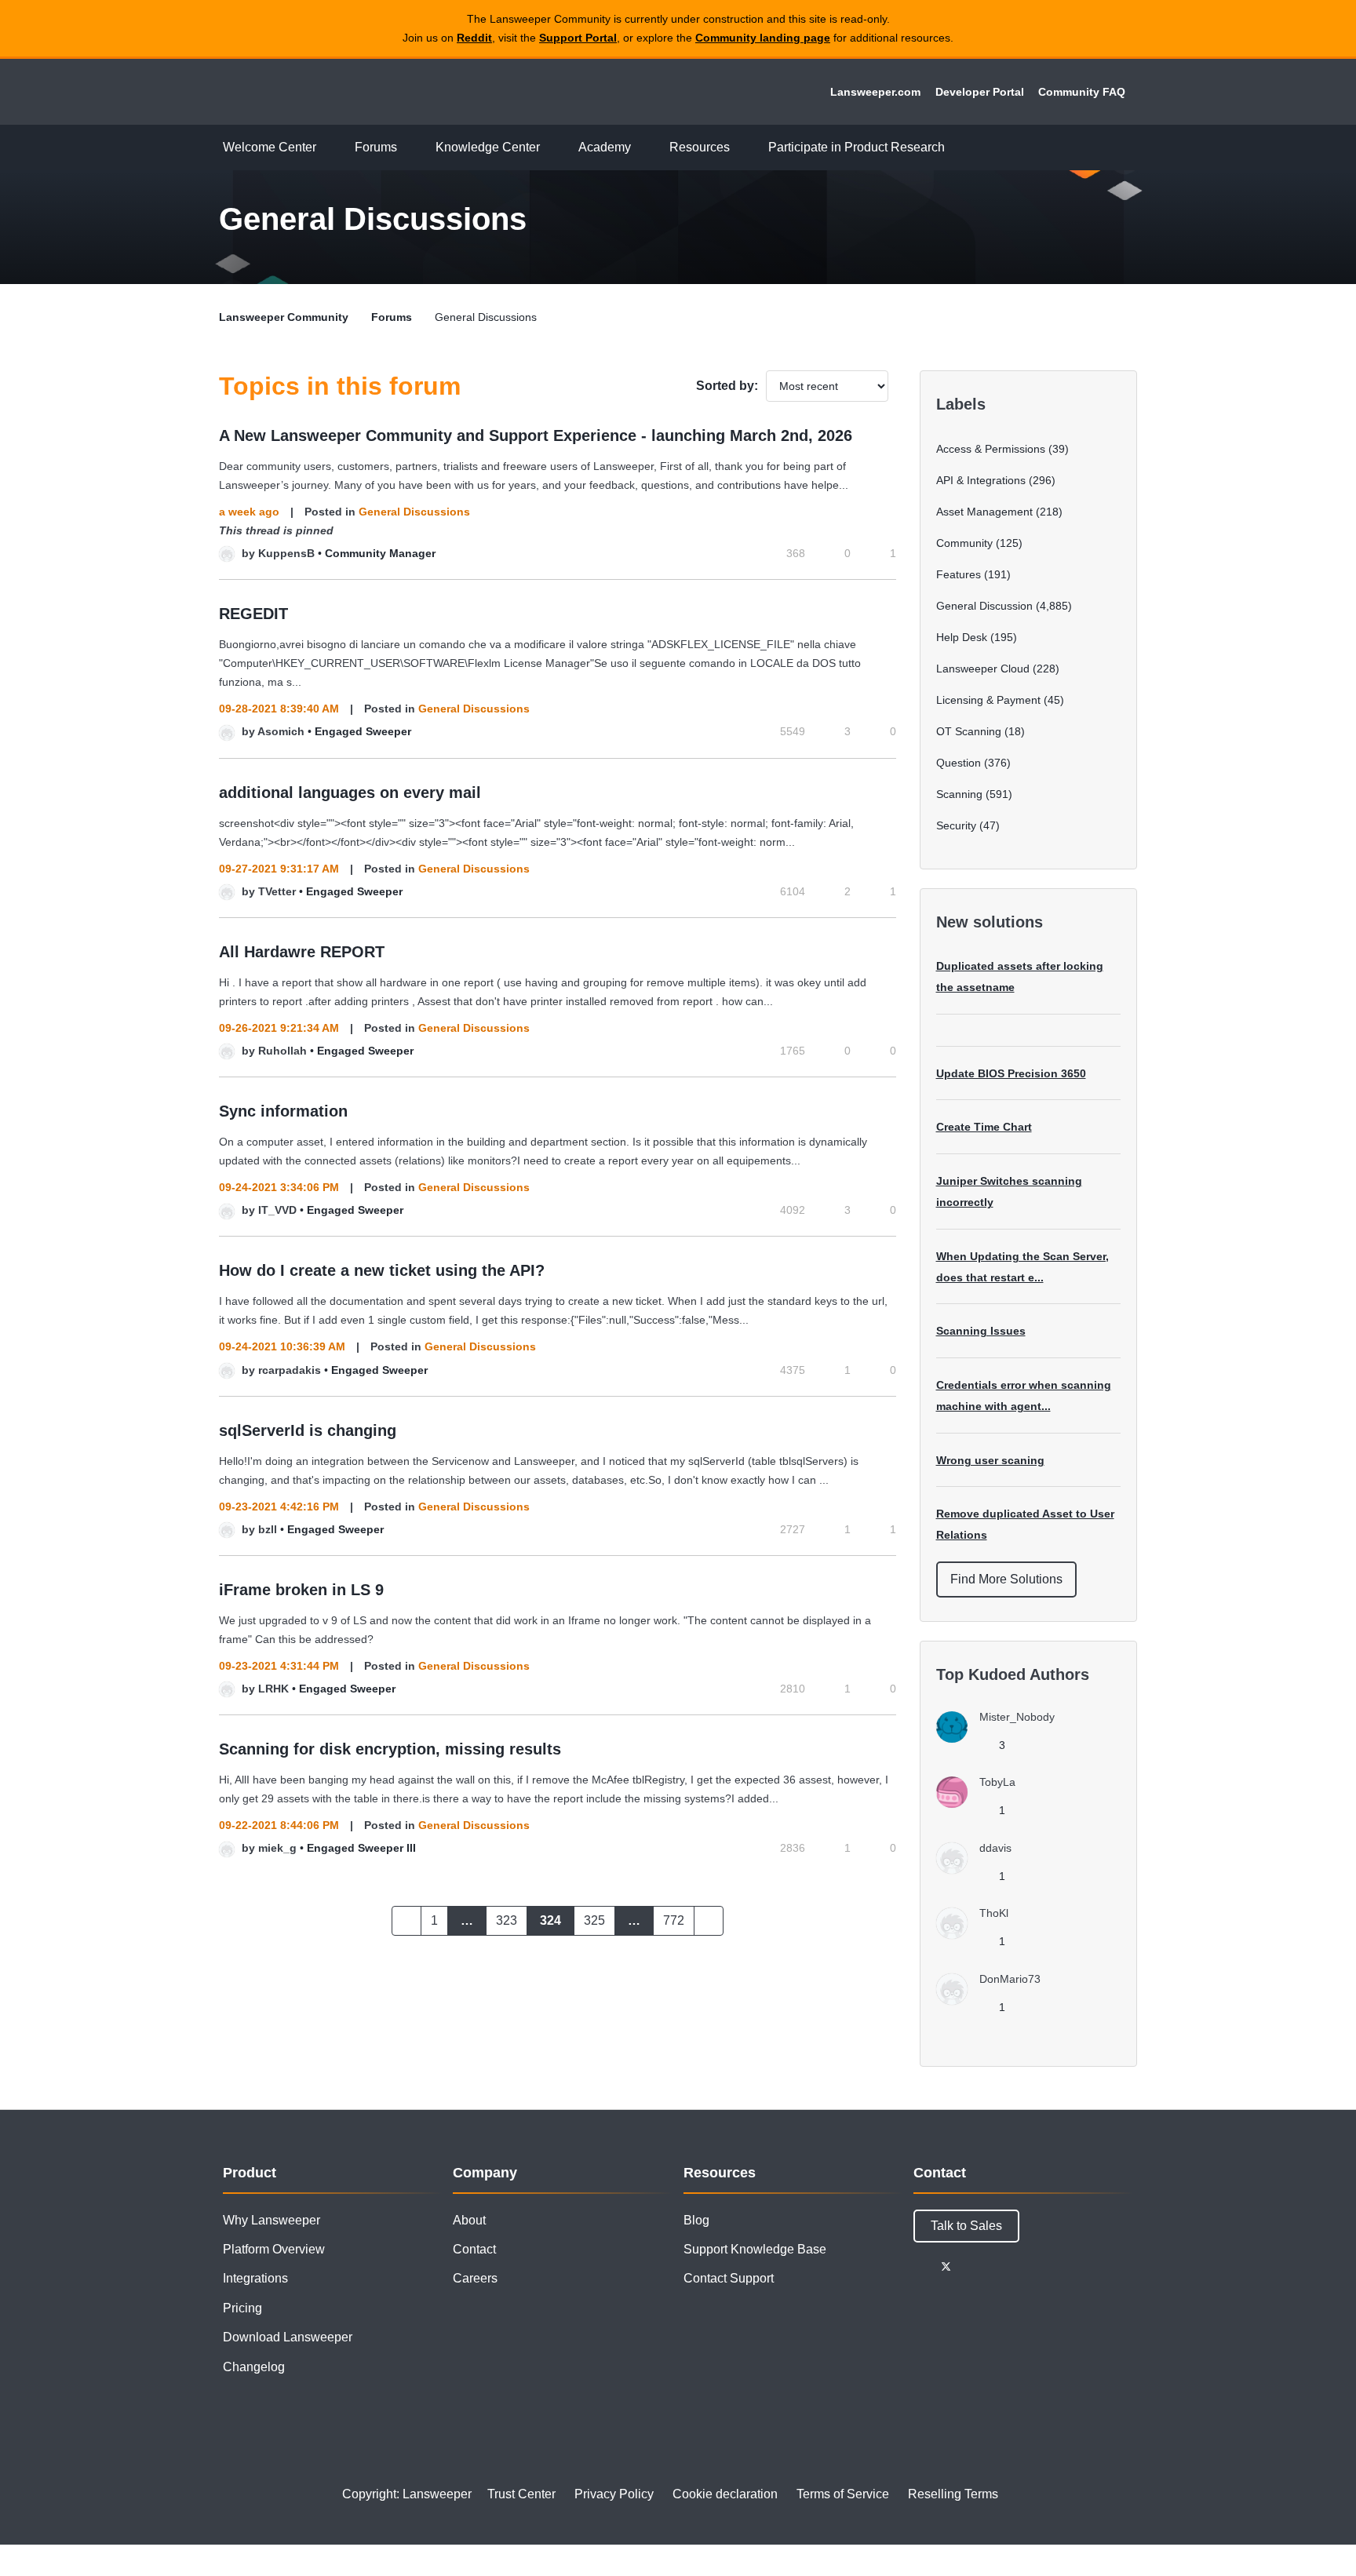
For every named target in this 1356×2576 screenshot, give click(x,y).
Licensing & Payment (988, 700)
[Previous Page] (406, 1921)
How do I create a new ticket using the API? (382, 1270)
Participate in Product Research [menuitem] (857, 147)
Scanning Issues (981, 1331)
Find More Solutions (1006, 1579)
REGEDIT (253, 614)
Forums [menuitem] (376, 147)
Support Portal (578, 38)
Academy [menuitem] (605, 147)
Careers (475, 2278)
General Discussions (414, 512)
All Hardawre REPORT (302, 952)
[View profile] (227, 553)
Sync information (283, 1111)
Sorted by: (727, 386)
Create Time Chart (984, 1127)
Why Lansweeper (272, 2220)
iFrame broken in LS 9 (301, 1590)
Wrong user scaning (990, 1460)
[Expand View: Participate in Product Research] (957, 148)
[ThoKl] (978, 1935)
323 (507, 1920)
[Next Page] (709, 1921)
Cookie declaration (725, 2494)
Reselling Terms (953, 2494)
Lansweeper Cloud (983, 669)
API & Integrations (981, 480)
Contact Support (729, 2278)
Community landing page (763, 38)
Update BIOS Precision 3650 (1011, 1073)
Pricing (242, 2308)
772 (674, 1920)
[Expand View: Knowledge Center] (552, 148)
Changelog (254, 2367)
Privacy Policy (614, 2494)
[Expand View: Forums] (409, 148)
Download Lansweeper (288, 2337)
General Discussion (984, 606)
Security (956, 825)
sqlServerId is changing (308, 1430)
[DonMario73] (994, 2000)
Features (959, 574)
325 (594, 1920)
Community (964, 543)
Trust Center (521, 2494)
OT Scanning (969, 731)
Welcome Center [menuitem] (270, 147)
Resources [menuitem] (700, 147)
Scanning (959, 794)
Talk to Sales (966, 2226)
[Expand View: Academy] (643, 148)
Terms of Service (843, 2494)
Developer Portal (980, 92)
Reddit (474, 38)
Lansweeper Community (326, 92)
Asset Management (984, 512)
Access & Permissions (991, 449)
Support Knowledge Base (755, 2249)
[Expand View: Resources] (742, 148)
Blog (696, 2220)
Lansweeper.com (875, 92)
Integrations (255, 2278)
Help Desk (962, 637)
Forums (392, 317)
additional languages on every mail (350, 792)
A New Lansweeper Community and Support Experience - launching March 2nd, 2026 (536, 435)
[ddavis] (980, 1869)
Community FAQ (1082, 92)
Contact (474, 2249)
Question (959, 763)
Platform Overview (274, 2249)
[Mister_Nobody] (1001, 1738)
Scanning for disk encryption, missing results (390, 1749)
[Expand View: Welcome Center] (328, 148)
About (469, 2220)
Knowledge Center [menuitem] (488, 147)
